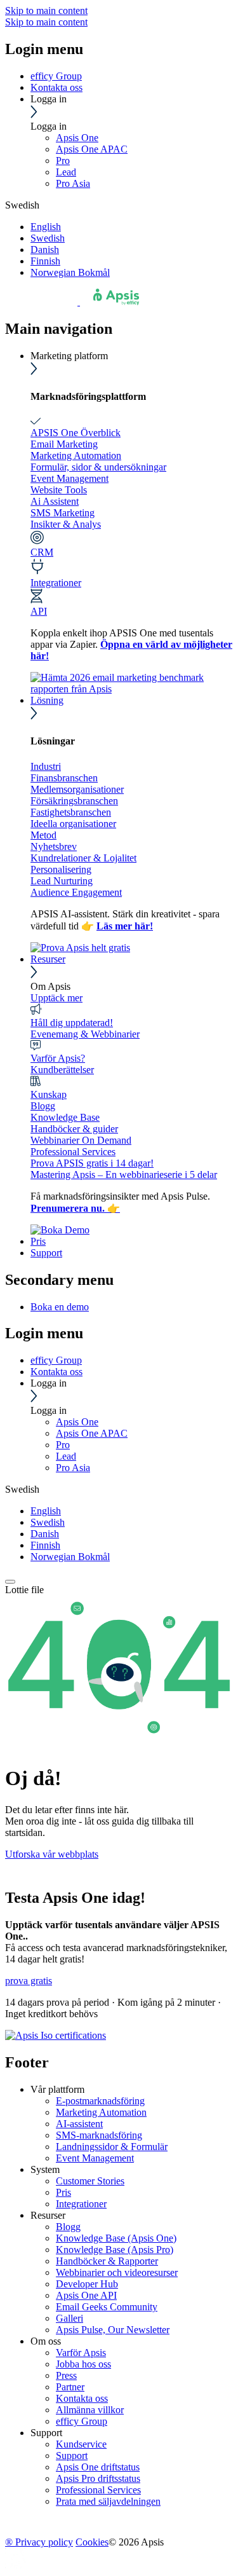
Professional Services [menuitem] (98, 2490)
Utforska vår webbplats (52, 1854)
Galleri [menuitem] (69, 2318)
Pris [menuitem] (63, 2192)
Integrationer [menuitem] (81, 2204)
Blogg (43, 1106)
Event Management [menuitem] (95, 2158)
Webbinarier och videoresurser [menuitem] (117, 2272)
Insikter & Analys (66, 524)
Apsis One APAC (92, 149)
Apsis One (77, 138)
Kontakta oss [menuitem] (82, 2398)
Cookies (92, 2542)
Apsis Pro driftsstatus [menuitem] (98, 2478)
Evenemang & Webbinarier (85, 1034)
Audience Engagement (76, 892)
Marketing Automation (76, 456)
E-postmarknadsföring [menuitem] (100, 2101)
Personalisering (61, 869)
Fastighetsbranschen (71, 812)
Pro (63, 161)
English (46, 227)
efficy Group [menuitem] (82, 2421)
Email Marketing (64, 444)
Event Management (69, 478)
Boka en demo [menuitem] (60, 1307)
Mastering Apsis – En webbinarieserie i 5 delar (124, 1175)
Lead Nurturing (62, 881)
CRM (42, 552)
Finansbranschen (64, 778)
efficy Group (56, 76)
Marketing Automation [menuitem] (101, 2112)
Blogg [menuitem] (68, 2227)
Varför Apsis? (58, 1058)
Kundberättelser (62, 1070)
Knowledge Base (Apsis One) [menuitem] (116, 2238)
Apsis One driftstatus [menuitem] (98, 2467)
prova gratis (29, 1981)
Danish (45, 250)
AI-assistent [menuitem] (79, 2124)
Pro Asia (73, 183)
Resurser (48, 959)
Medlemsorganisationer (77, 789)
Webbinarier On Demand (81, 1140)
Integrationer (56, 583)
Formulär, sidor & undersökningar (98, 467)
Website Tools (59, 490)
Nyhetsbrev (54, 846)
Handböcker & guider (74, 1129)
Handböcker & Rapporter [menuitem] (107, 2261)
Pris (38, 1241)
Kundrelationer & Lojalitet (83, 858)
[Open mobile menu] (10, 1582)
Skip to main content (46, 10)
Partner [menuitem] (70, 2387)
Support (46, 1253)
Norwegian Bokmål (70, 272)
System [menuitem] (45, 2169)
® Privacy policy (39, 2542)
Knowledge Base (65, 1117)
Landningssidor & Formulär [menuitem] (112, 2147)
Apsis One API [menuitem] (86, 2295)
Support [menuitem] (46, 2433)
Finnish (45, 261)
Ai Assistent (55, 501)
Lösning (47, 700)
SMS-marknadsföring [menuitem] (99, 2135)
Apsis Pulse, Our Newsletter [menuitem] (113, 2330)
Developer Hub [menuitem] (87, 2284)
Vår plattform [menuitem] (57, 2089)
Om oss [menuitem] (46, 2341)
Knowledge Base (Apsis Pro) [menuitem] (115, 2250)
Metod (43, 835)
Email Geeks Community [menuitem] (107, 2307)
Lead (66, 172)
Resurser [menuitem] (48, 2215)
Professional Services (73, 1152)
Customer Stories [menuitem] (90, 2181)
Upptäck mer (56, 998)
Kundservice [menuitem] (81, 2444)
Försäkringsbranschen (74, 801)
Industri (46, 766)
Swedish (48, 238)
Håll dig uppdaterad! (72, 1023)
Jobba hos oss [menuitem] (83, 2364)
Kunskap (49, 1094)
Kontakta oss (56, 87)
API (39, 611)
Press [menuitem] (66, 2375)
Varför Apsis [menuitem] (81, 2353)
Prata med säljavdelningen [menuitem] (108, 2501)
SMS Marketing (63, 513)
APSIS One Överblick (76, 433)
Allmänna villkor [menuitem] (90, 2410)
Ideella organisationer (73, 824)
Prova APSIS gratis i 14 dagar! (92, 1163)
